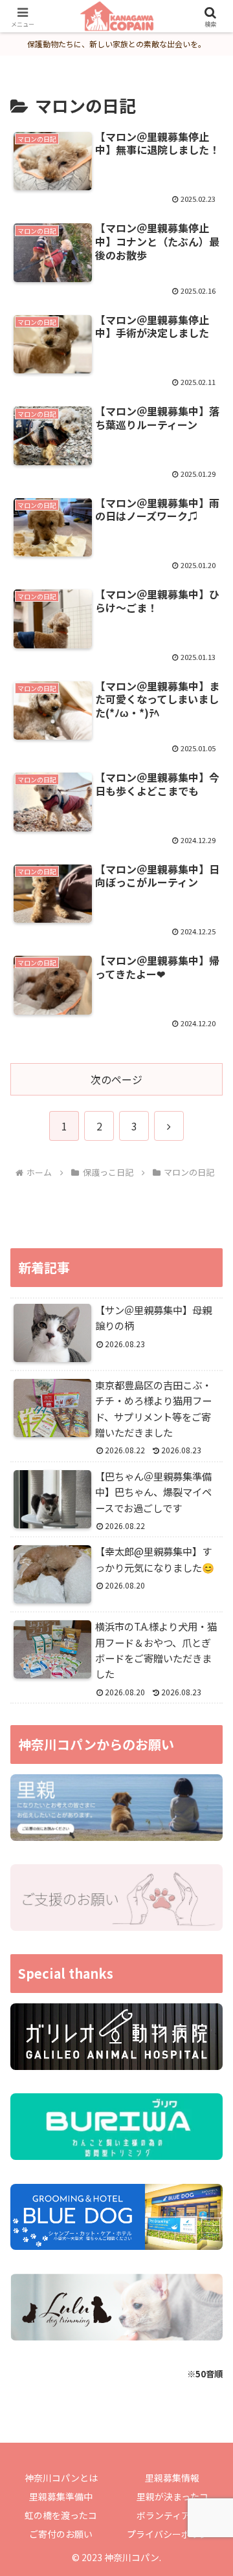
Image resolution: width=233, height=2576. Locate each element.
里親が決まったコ (172, 2496)
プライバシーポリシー (172, 2534)
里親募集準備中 (61, 2496)
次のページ (116, 1079)
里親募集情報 (172, 2478)
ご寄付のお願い (61, 2534)
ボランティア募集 (172, 2515)
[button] (208, 1987)
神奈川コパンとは (61, 2478)
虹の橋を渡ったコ (61, 2515)
